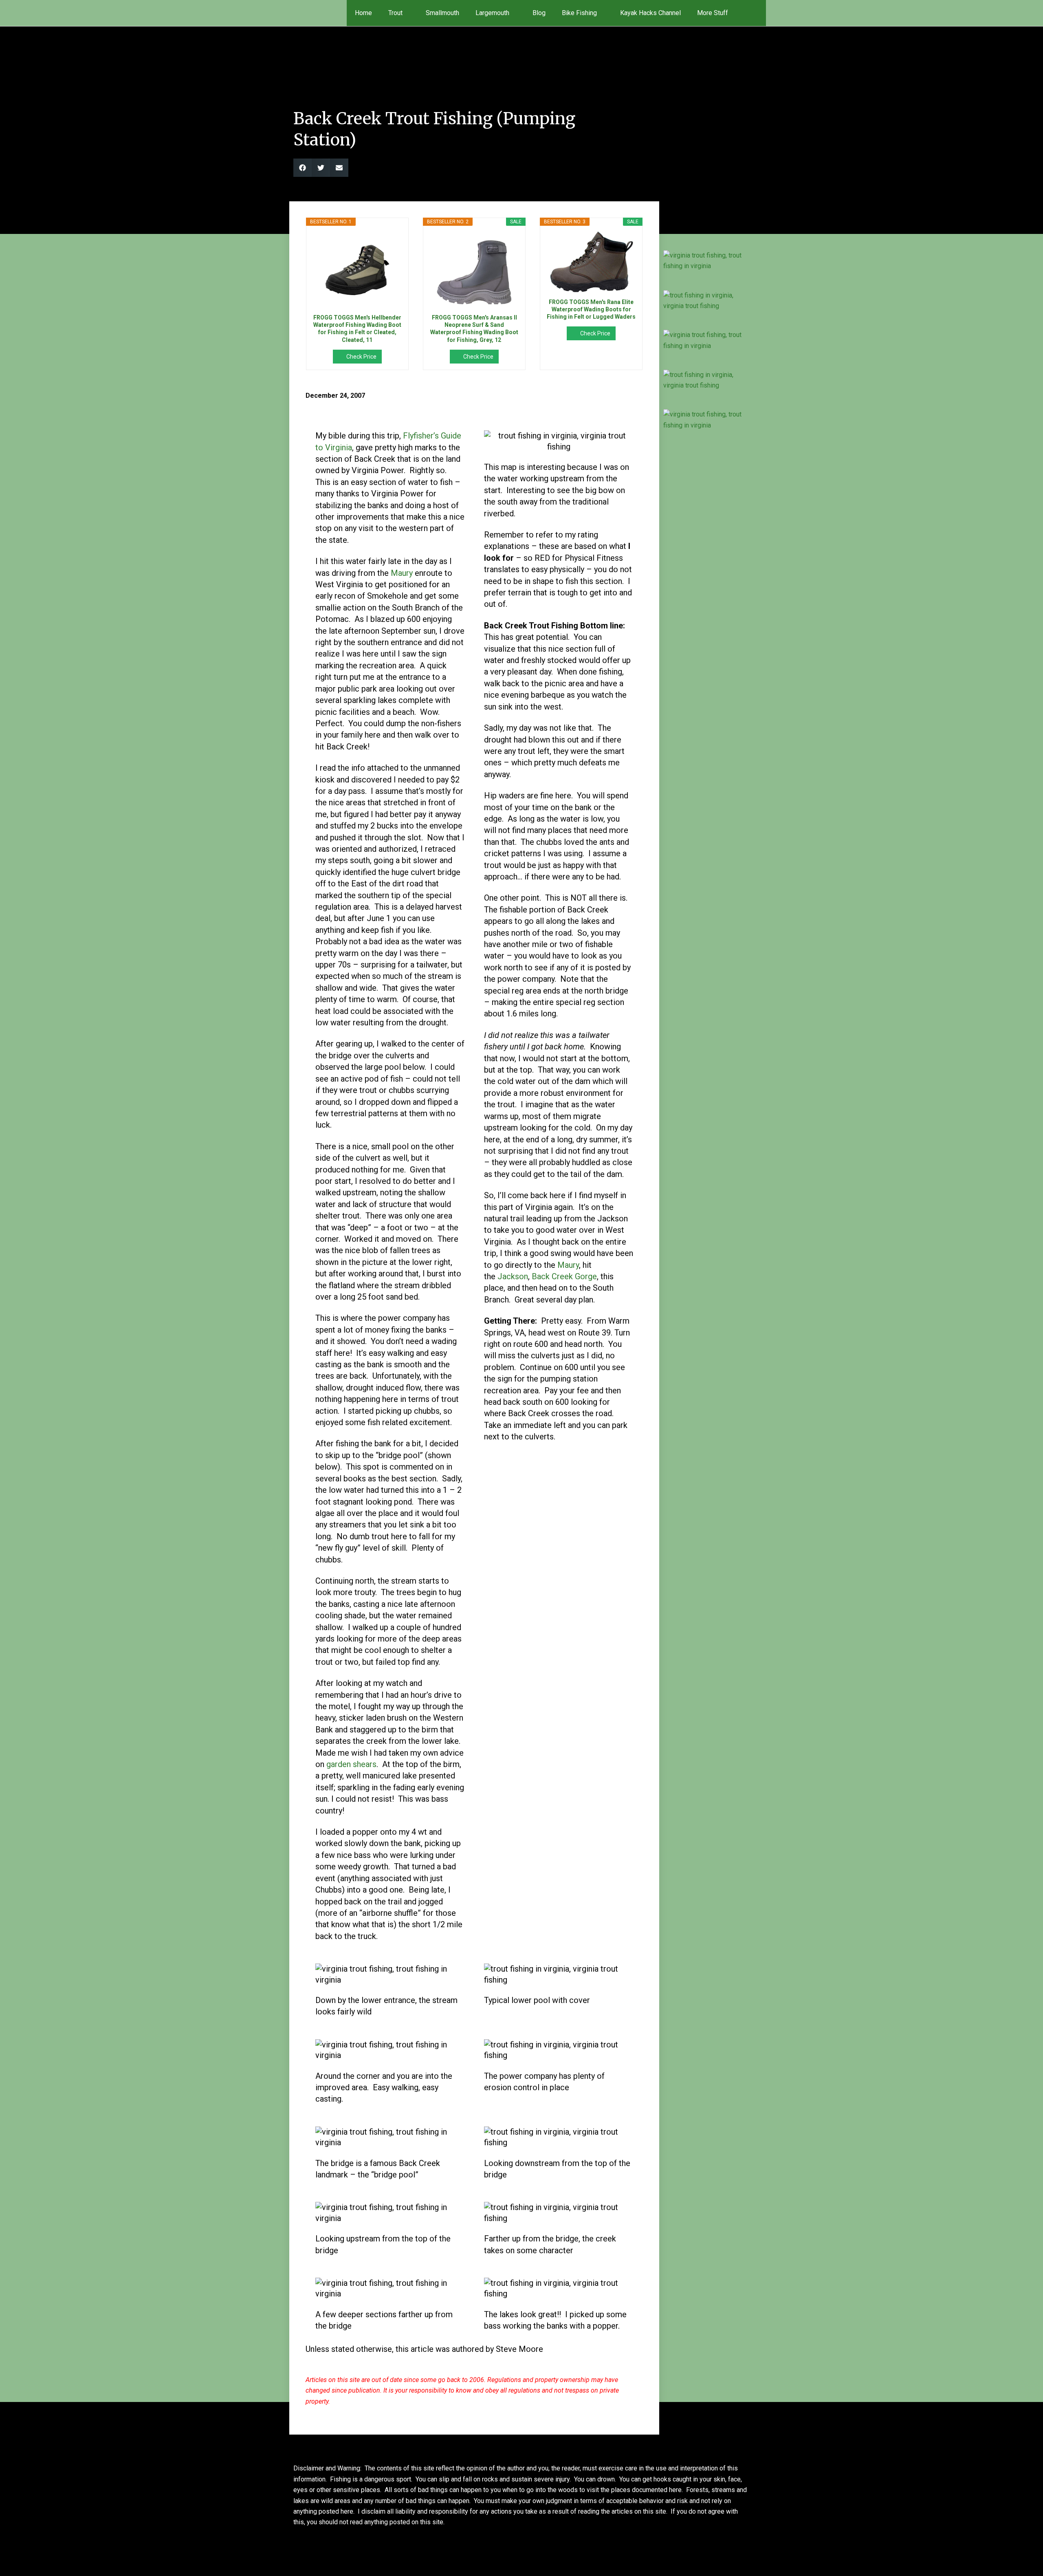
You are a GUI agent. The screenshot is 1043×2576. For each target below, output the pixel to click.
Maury (402, 573)
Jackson (513, 1276)
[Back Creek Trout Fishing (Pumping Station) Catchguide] (706, 261)
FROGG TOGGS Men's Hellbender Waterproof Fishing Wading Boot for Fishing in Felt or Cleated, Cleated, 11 (357, 329)
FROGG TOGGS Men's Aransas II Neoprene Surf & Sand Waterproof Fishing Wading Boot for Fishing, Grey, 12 (474, 329)
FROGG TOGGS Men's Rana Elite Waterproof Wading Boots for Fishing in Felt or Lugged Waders (591, 309)
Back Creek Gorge (564, 1276)
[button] (755, 13)
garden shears (351, 1764)
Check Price (361, 357)
